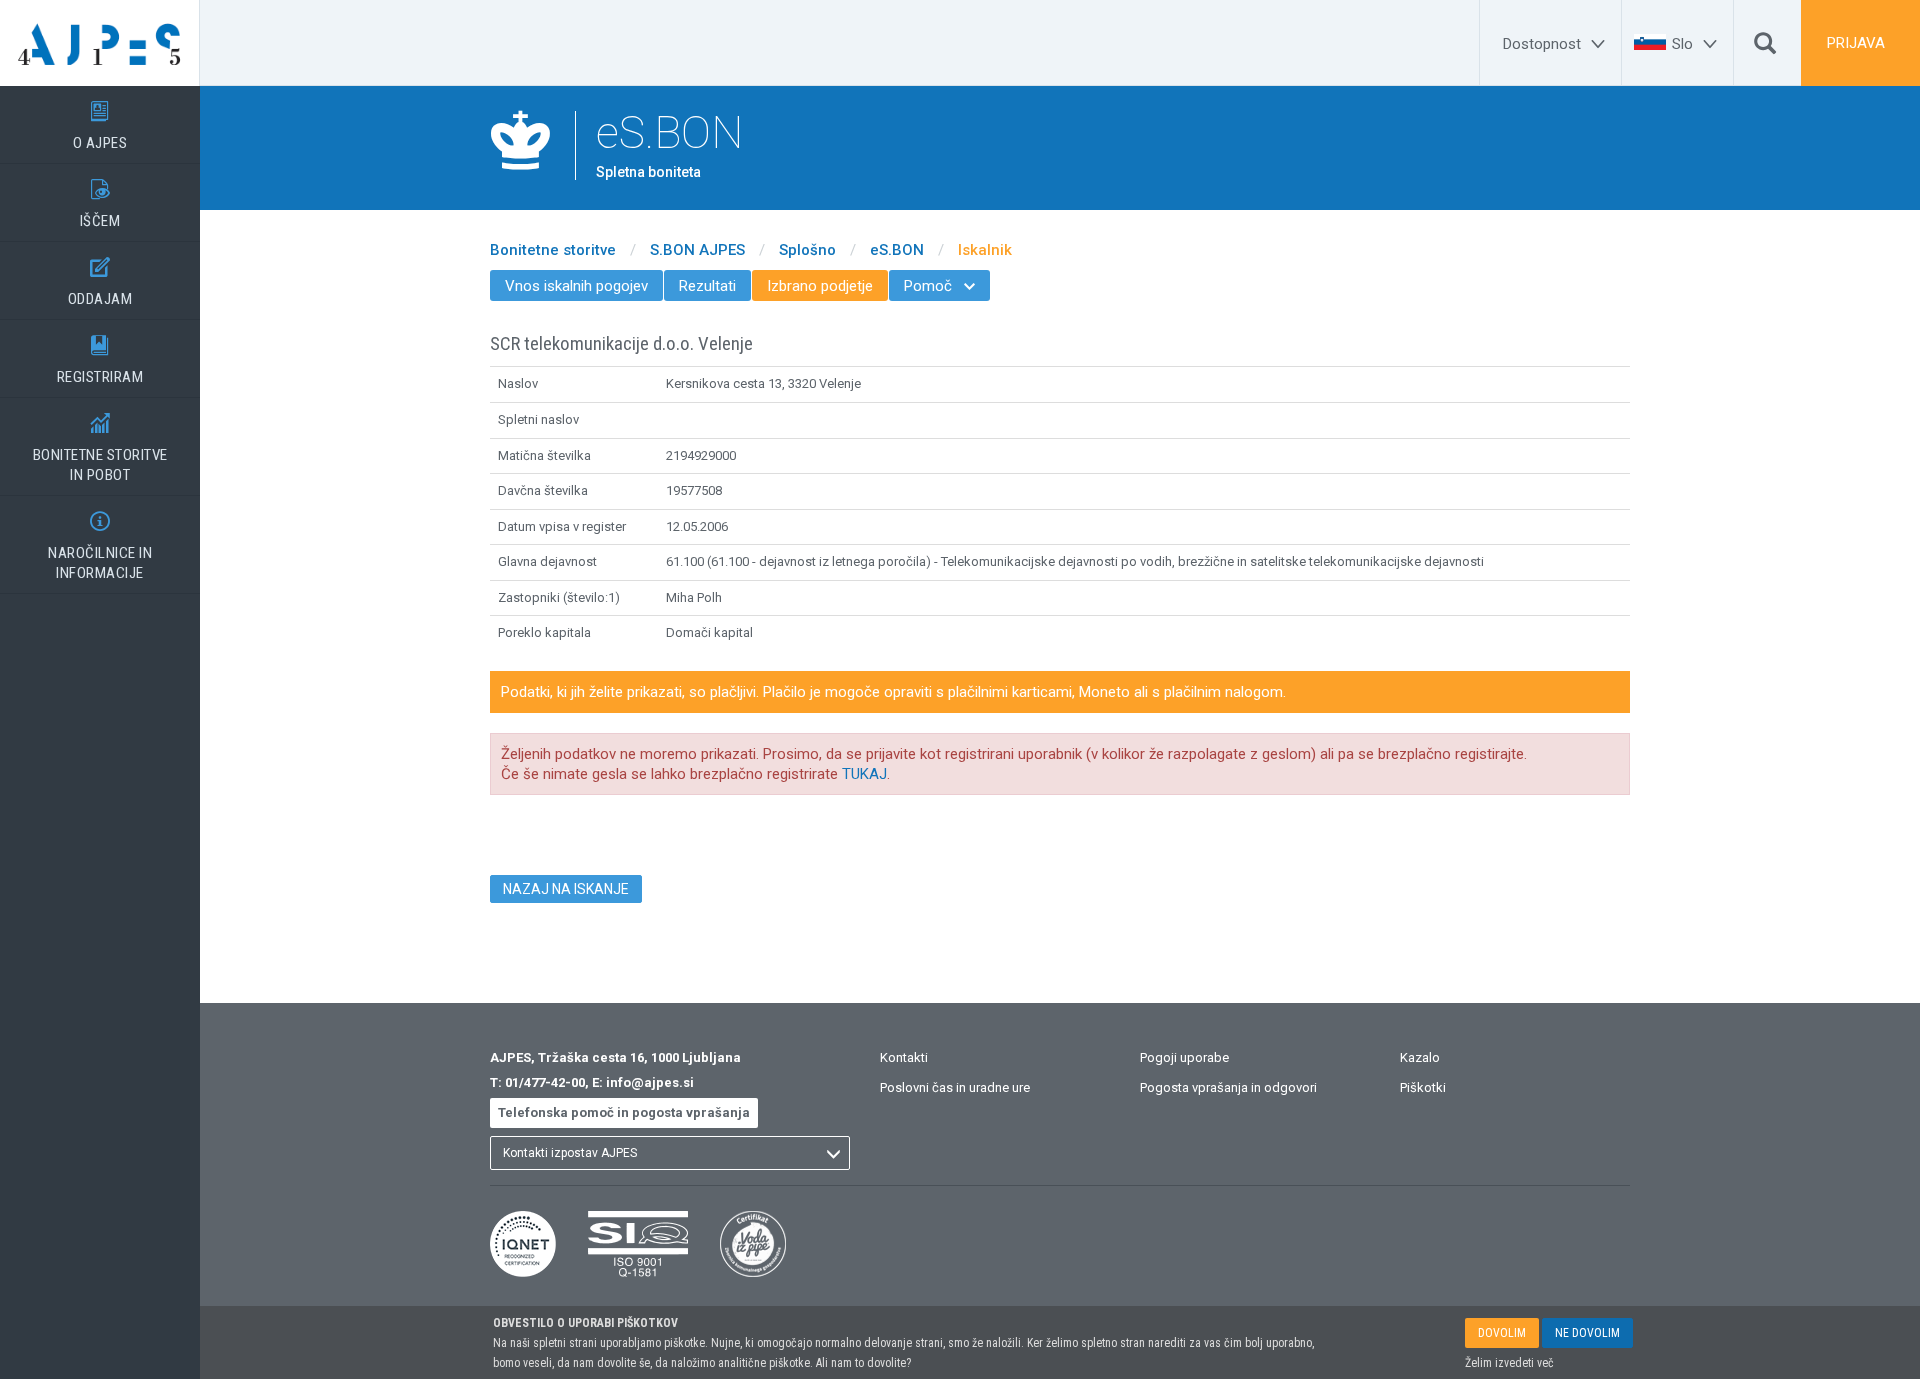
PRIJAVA (1856, 43)
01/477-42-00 (545, 1082)
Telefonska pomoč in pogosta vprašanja (624, 1112)
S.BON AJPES (697, 250)
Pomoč (939, 286)
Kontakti (904, 1057)
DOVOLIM (1502, 1333)
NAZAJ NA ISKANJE (566, 889)
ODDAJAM (100, 282)
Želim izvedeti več (1509, 1363)
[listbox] (670, 1153)
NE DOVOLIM (1587, 1333)
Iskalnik (985, 250)
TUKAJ (864, 774)
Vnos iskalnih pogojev (576, 286)
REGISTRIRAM (100, 360)
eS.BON (897, 250)
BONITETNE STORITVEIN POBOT (100, 448)
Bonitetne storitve (553, 250)
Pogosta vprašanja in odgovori (1228, 1087)
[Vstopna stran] (100, 43)
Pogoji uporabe (1184, 1057)
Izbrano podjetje (820, 286)
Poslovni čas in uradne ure (955, 1087)
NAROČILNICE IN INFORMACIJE (100, 546)
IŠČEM (100, 204)
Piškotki (1423, 1087)
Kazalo (1420, 1057)
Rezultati (707, 286)
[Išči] (1765, 48)
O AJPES (100, 126)
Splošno (807, 250)
